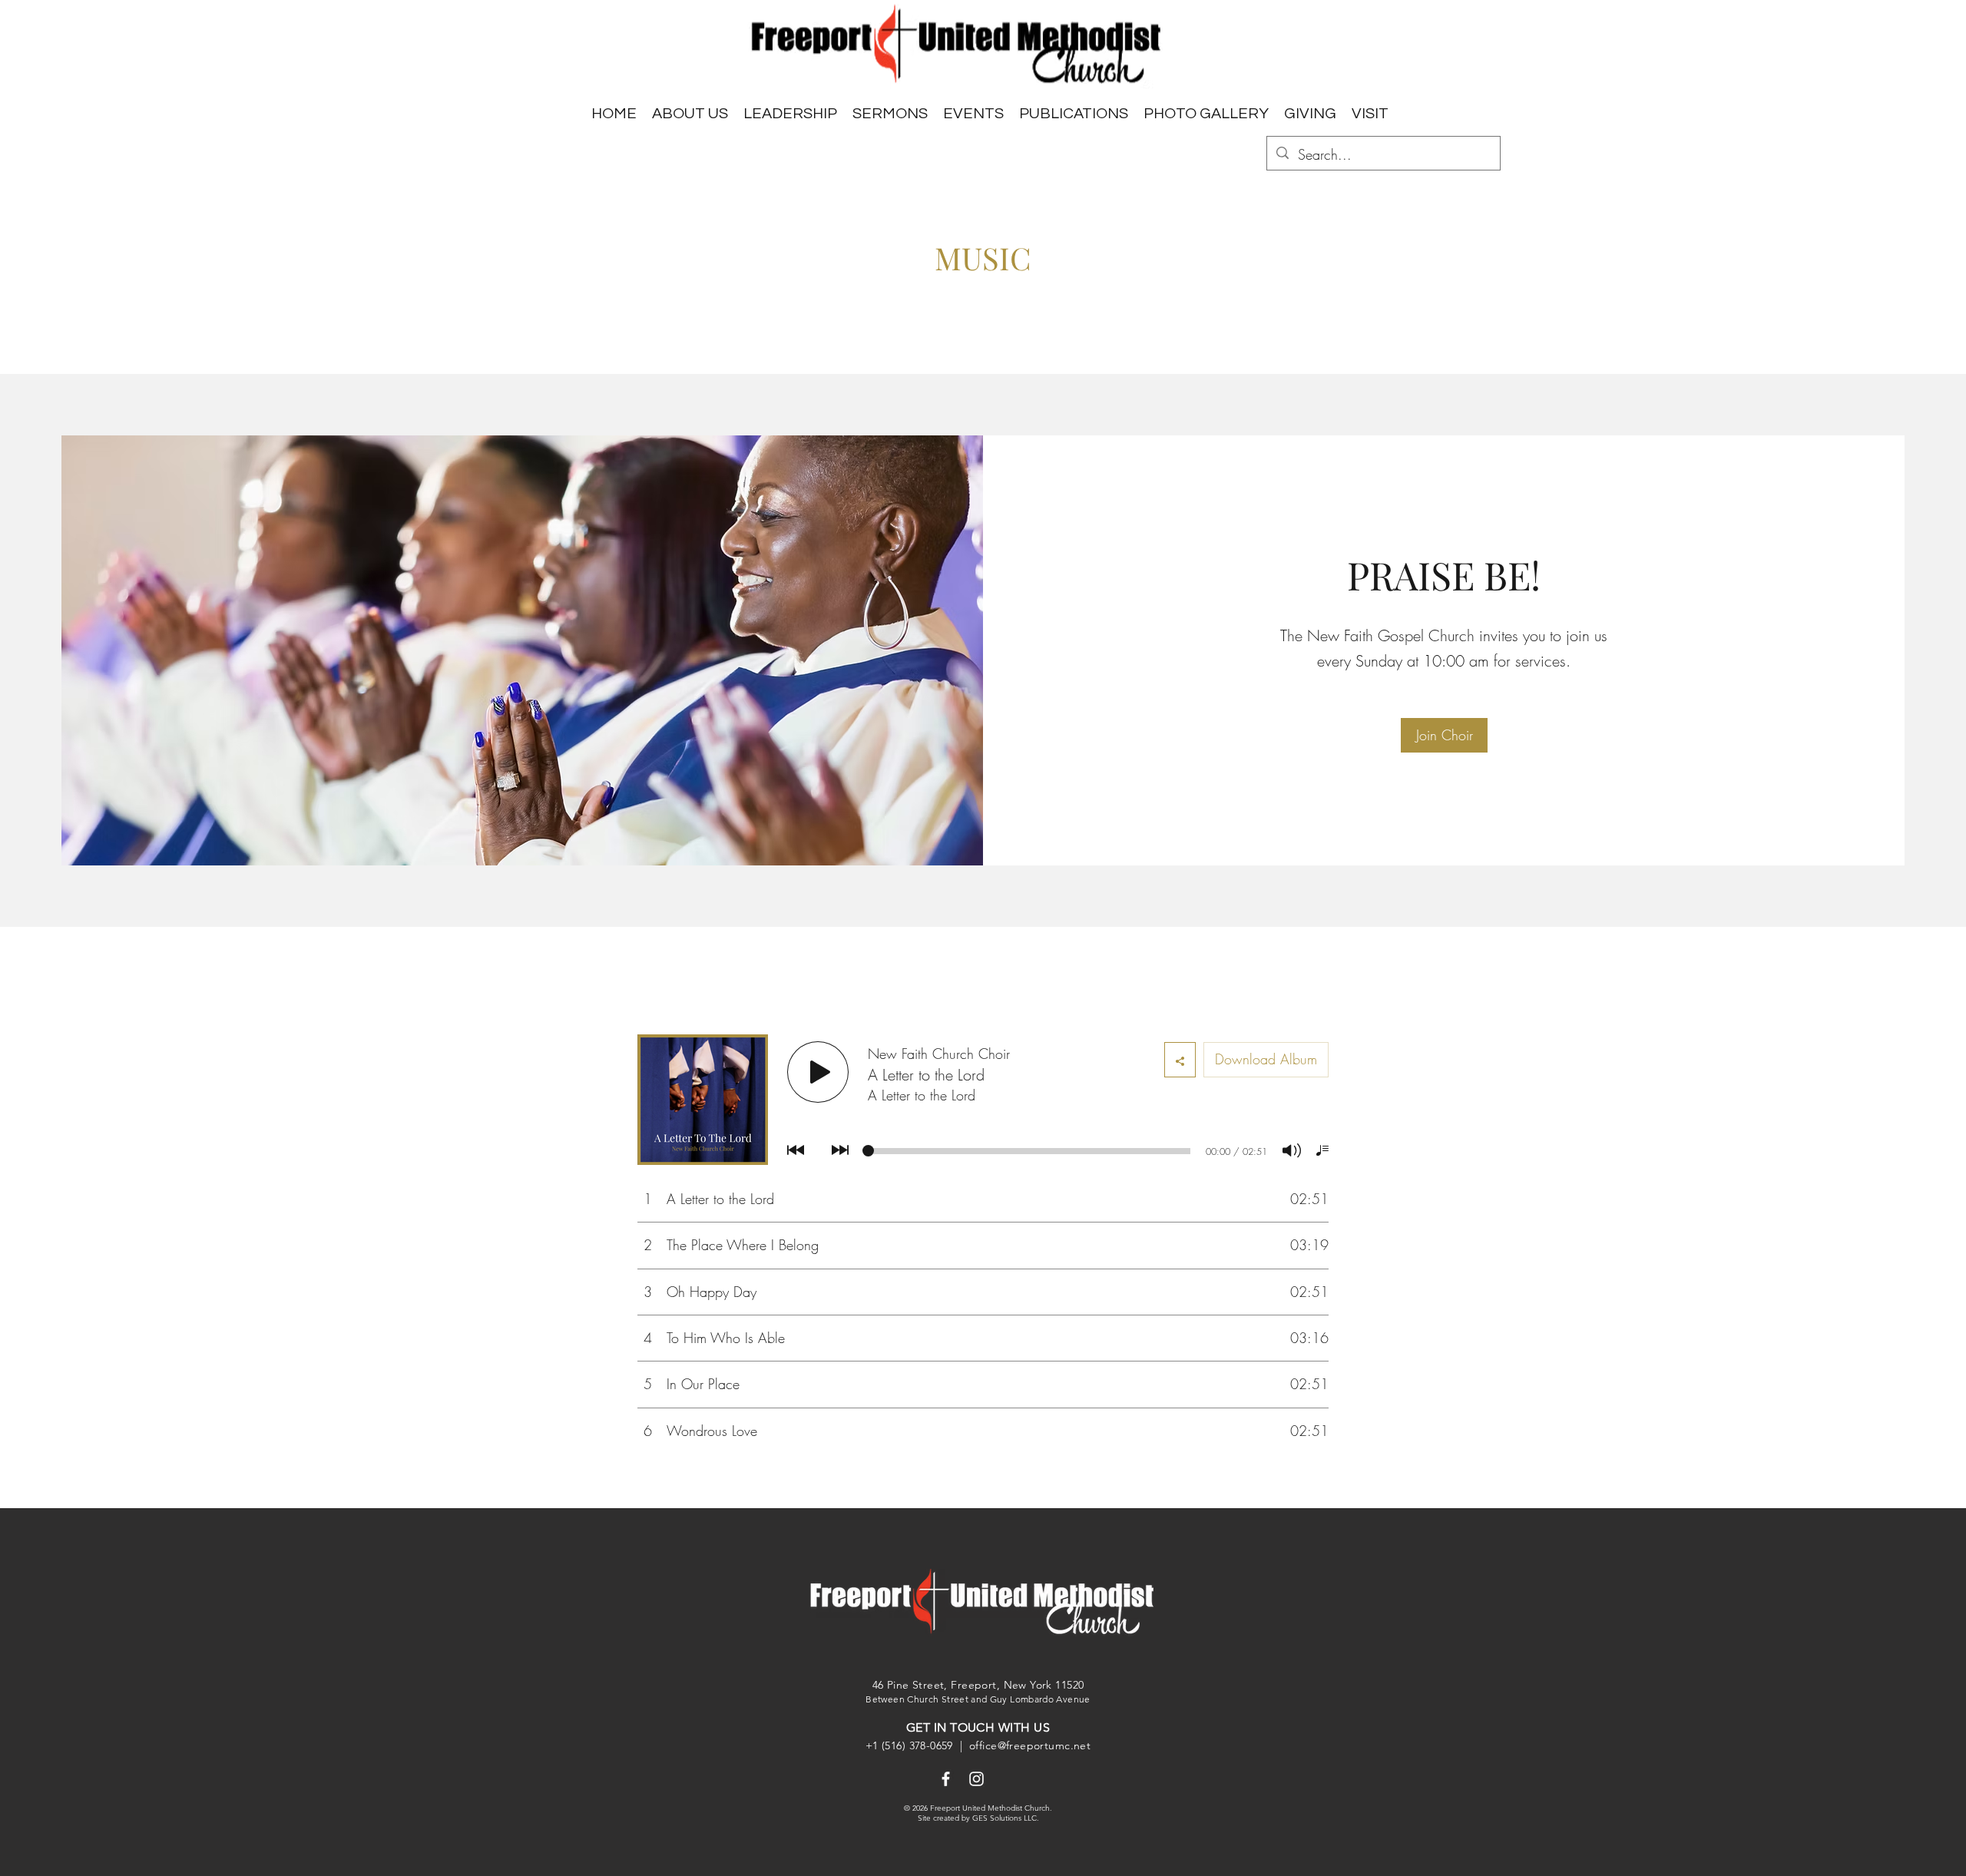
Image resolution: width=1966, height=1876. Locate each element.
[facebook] (946, 1779)
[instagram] (976, 1779)
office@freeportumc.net (1030, 1745)
